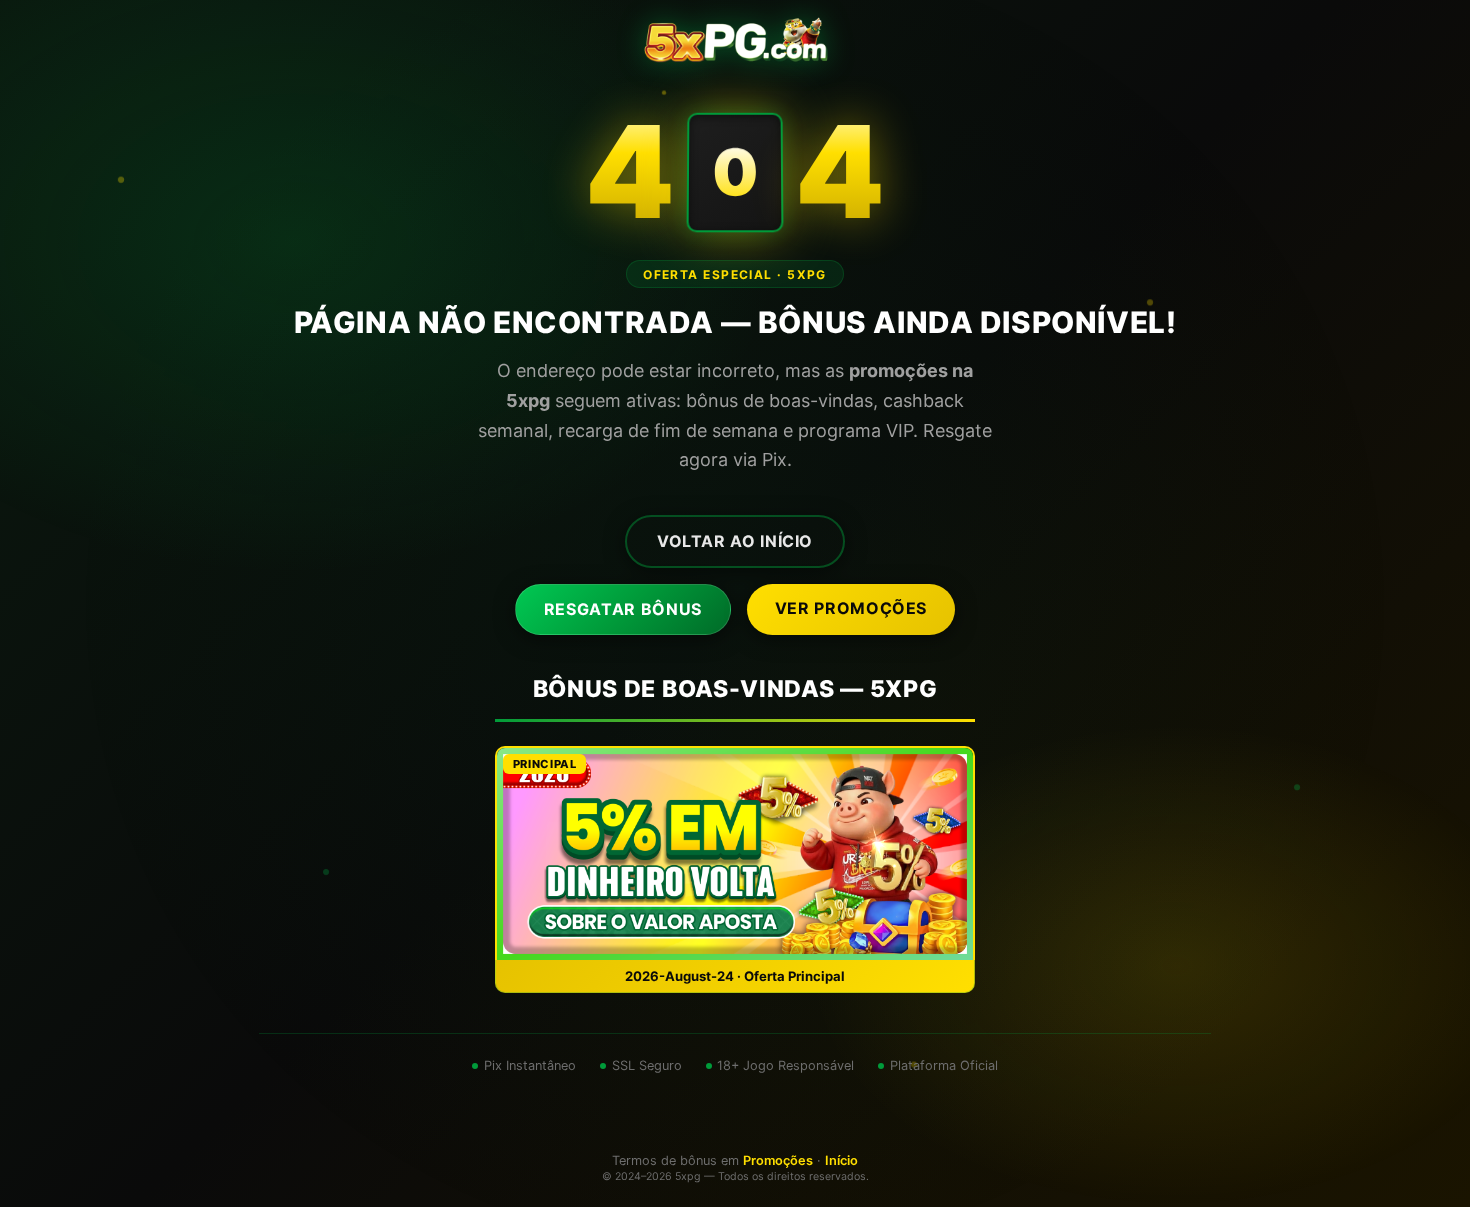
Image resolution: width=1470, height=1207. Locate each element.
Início (841, 1160)
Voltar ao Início (735, 541)
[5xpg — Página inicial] (735, 40)
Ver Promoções (851, 608)
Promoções (778, 1160)
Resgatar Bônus (623, 609)
